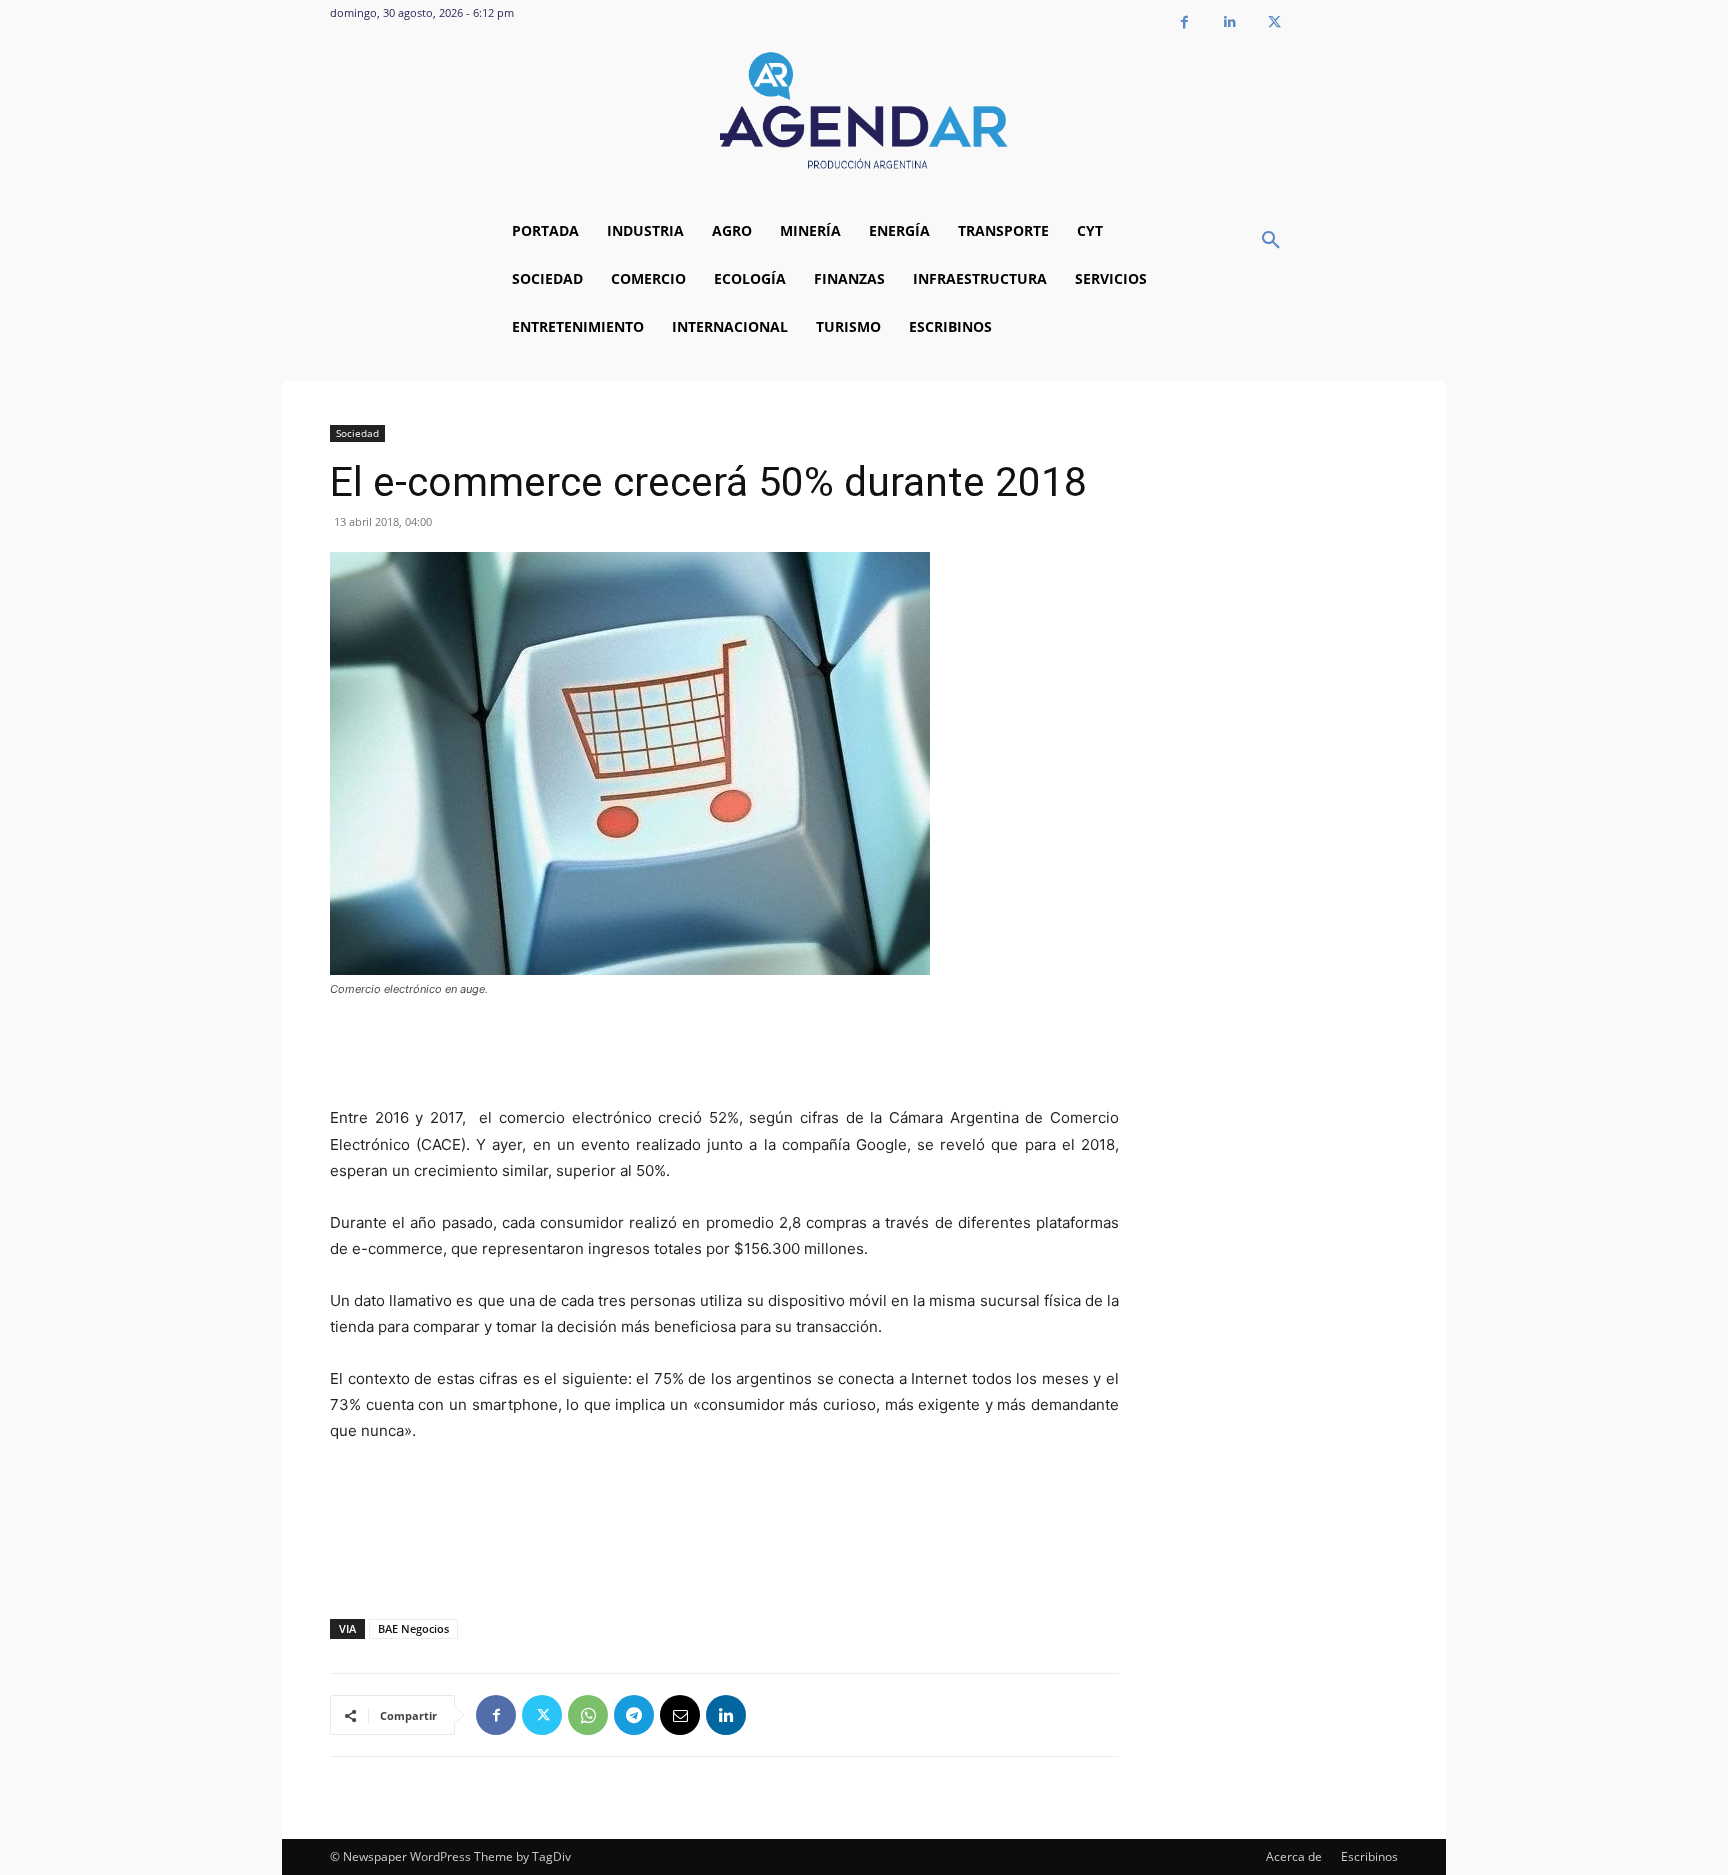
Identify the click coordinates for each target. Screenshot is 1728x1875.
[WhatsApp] (588, 1715)
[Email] (680, 1715)
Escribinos (1369, 1856)
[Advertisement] (725, 1054)
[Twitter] (1274, 22)
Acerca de (1294, 1856)
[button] (1271, 241)
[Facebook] (1184, 22)
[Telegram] (634, 1715)
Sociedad (357, 433)
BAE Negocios (413, 1628)
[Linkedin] (1229, 22)
